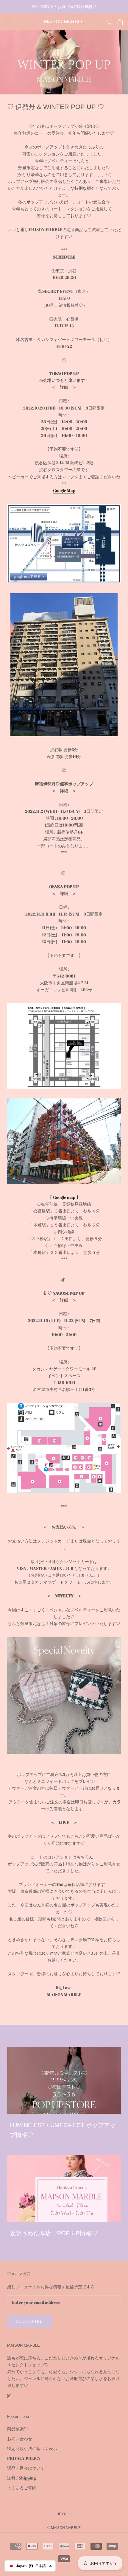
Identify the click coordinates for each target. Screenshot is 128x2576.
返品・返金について (26, 2468)
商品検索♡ (18, 2429)
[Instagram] (9, 2396)
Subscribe (29, 2321)
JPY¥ (61, 2514)
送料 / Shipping (21, 2478)
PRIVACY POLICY (24, 2458)
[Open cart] (120, 22)
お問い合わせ (20, 2439)
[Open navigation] (8, 22)
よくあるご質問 (22, 2488)
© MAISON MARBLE (64, 2528)
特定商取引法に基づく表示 (32, 2448)
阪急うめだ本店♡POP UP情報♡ (53, 2233)
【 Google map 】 (64, 1197)
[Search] (110, 22)
